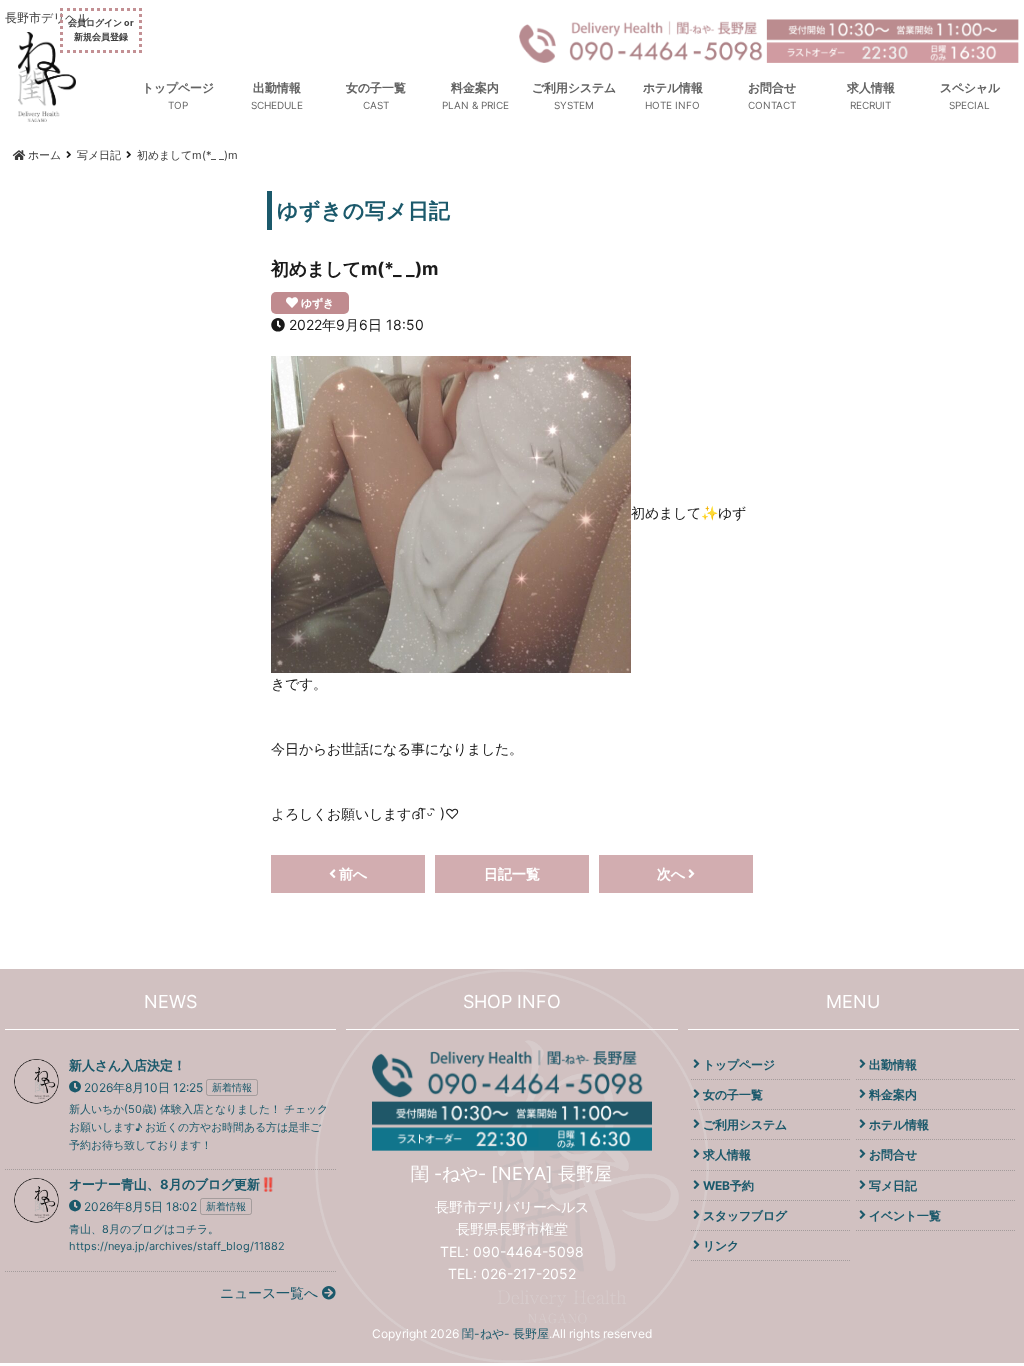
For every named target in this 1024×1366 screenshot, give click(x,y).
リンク (721, 1245)
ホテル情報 (673, 87)
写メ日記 (893, 1185)
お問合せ (772, 87)
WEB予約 (728, 1185)
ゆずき (317, 303)
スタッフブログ (745, 1215)
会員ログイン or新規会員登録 (101, 29)
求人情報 (871, 87)
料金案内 (475, 87)
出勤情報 (277, 87)
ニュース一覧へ (271, 1292)
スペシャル (970, 87)
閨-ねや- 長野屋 (505, 1333)
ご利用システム (574, 87)
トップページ (178, 87)
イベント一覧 (905, 1215)
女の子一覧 (376, 87)
